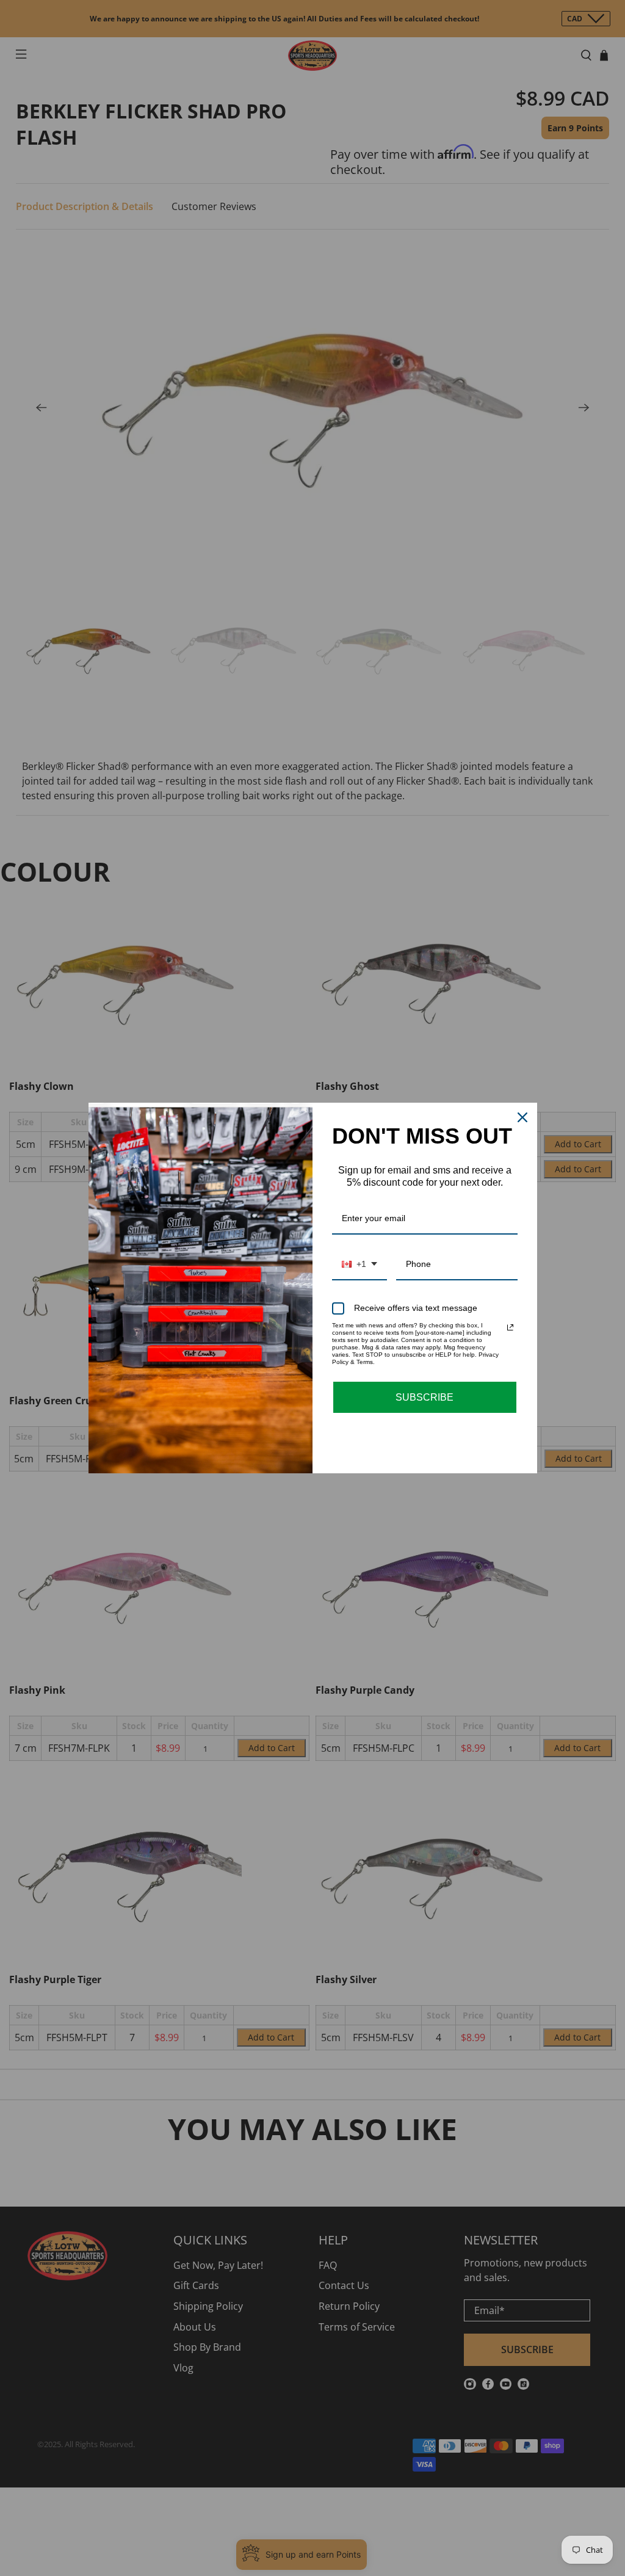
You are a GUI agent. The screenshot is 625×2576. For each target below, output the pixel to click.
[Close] (522, 1117)
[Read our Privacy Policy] (510, 1327)
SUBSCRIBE (424, 1397)
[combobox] (359, 1265)
